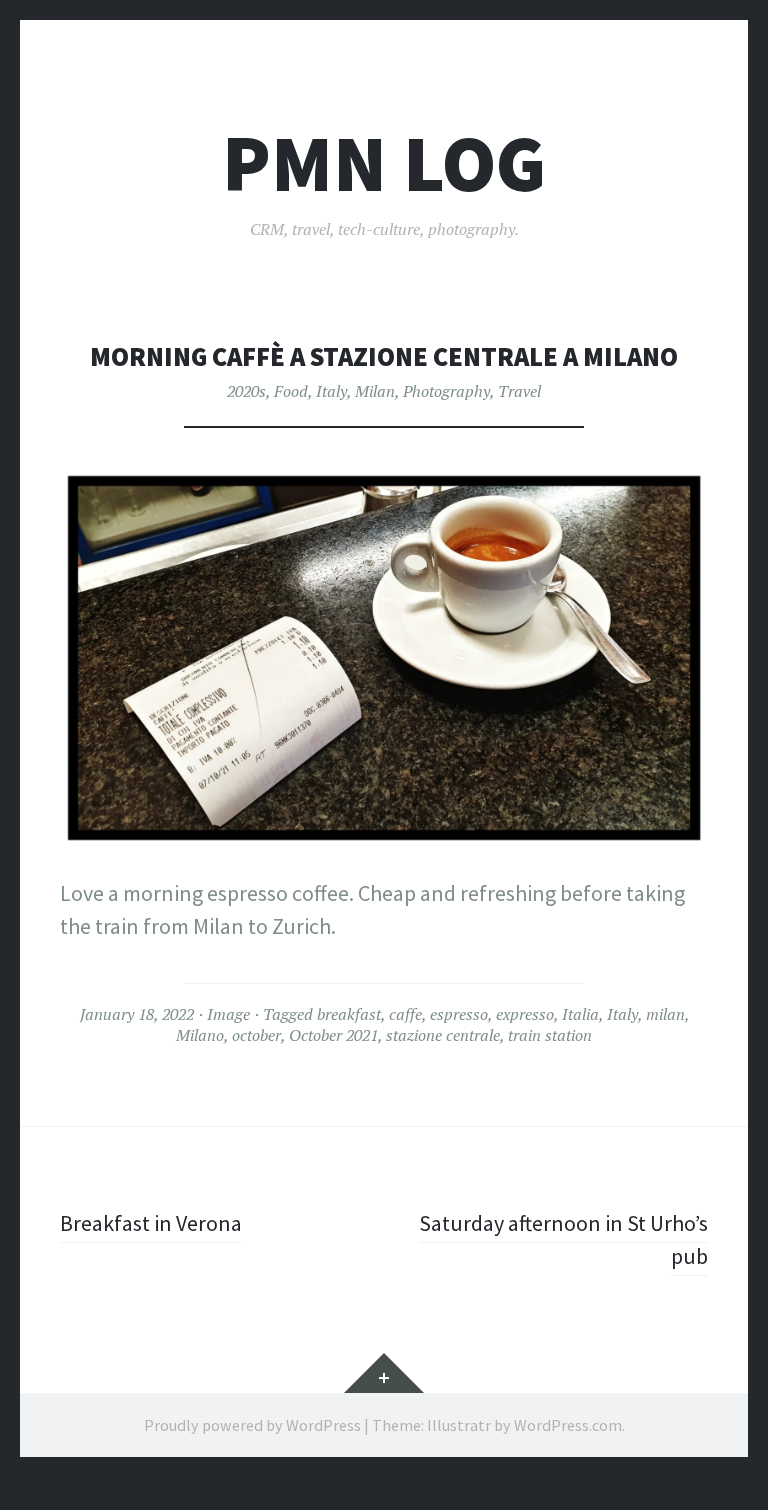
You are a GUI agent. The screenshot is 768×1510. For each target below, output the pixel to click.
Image (228, 1014)
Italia (580, 1014)
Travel (519, 391)
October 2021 (333, 1035)
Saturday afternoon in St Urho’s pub (563, 1239)
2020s (246, 391)
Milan (375, 391)
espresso (459, 1014)
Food (291, 391)
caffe (405, 1014)
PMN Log (384, 163)
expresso (525, 1014)
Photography (446, 391)
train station (550, 1035)
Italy (331, 391)
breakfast (349, 1014)
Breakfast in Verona (151, 1223)
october (256, 1035)
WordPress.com (568, 1425)
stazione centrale (443, 1035)
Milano (200, 1035)
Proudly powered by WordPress (252, 1425)
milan (665, 1014)
